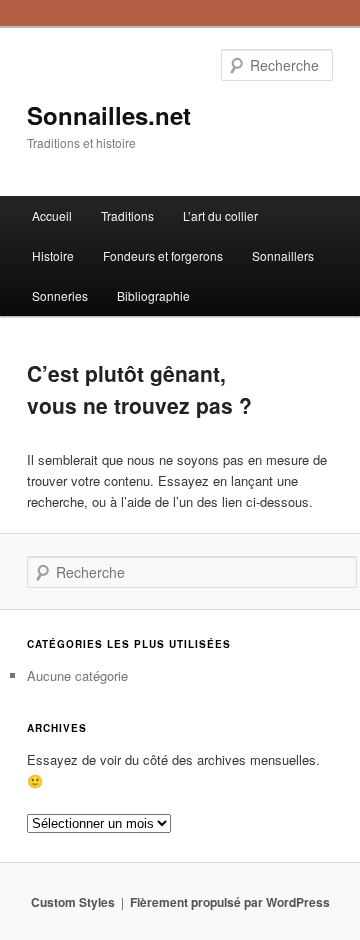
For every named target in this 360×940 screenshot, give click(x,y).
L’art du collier (220, 215)
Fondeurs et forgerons (163, 255)
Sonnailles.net (109, 115)
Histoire (53, 255)
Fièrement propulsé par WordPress (230, 902)
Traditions (127, 215)
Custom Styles (73, 902)
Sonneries (60, 295)
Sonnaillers (283, 255)
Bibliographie (153, 295)
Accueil (52, 215)
